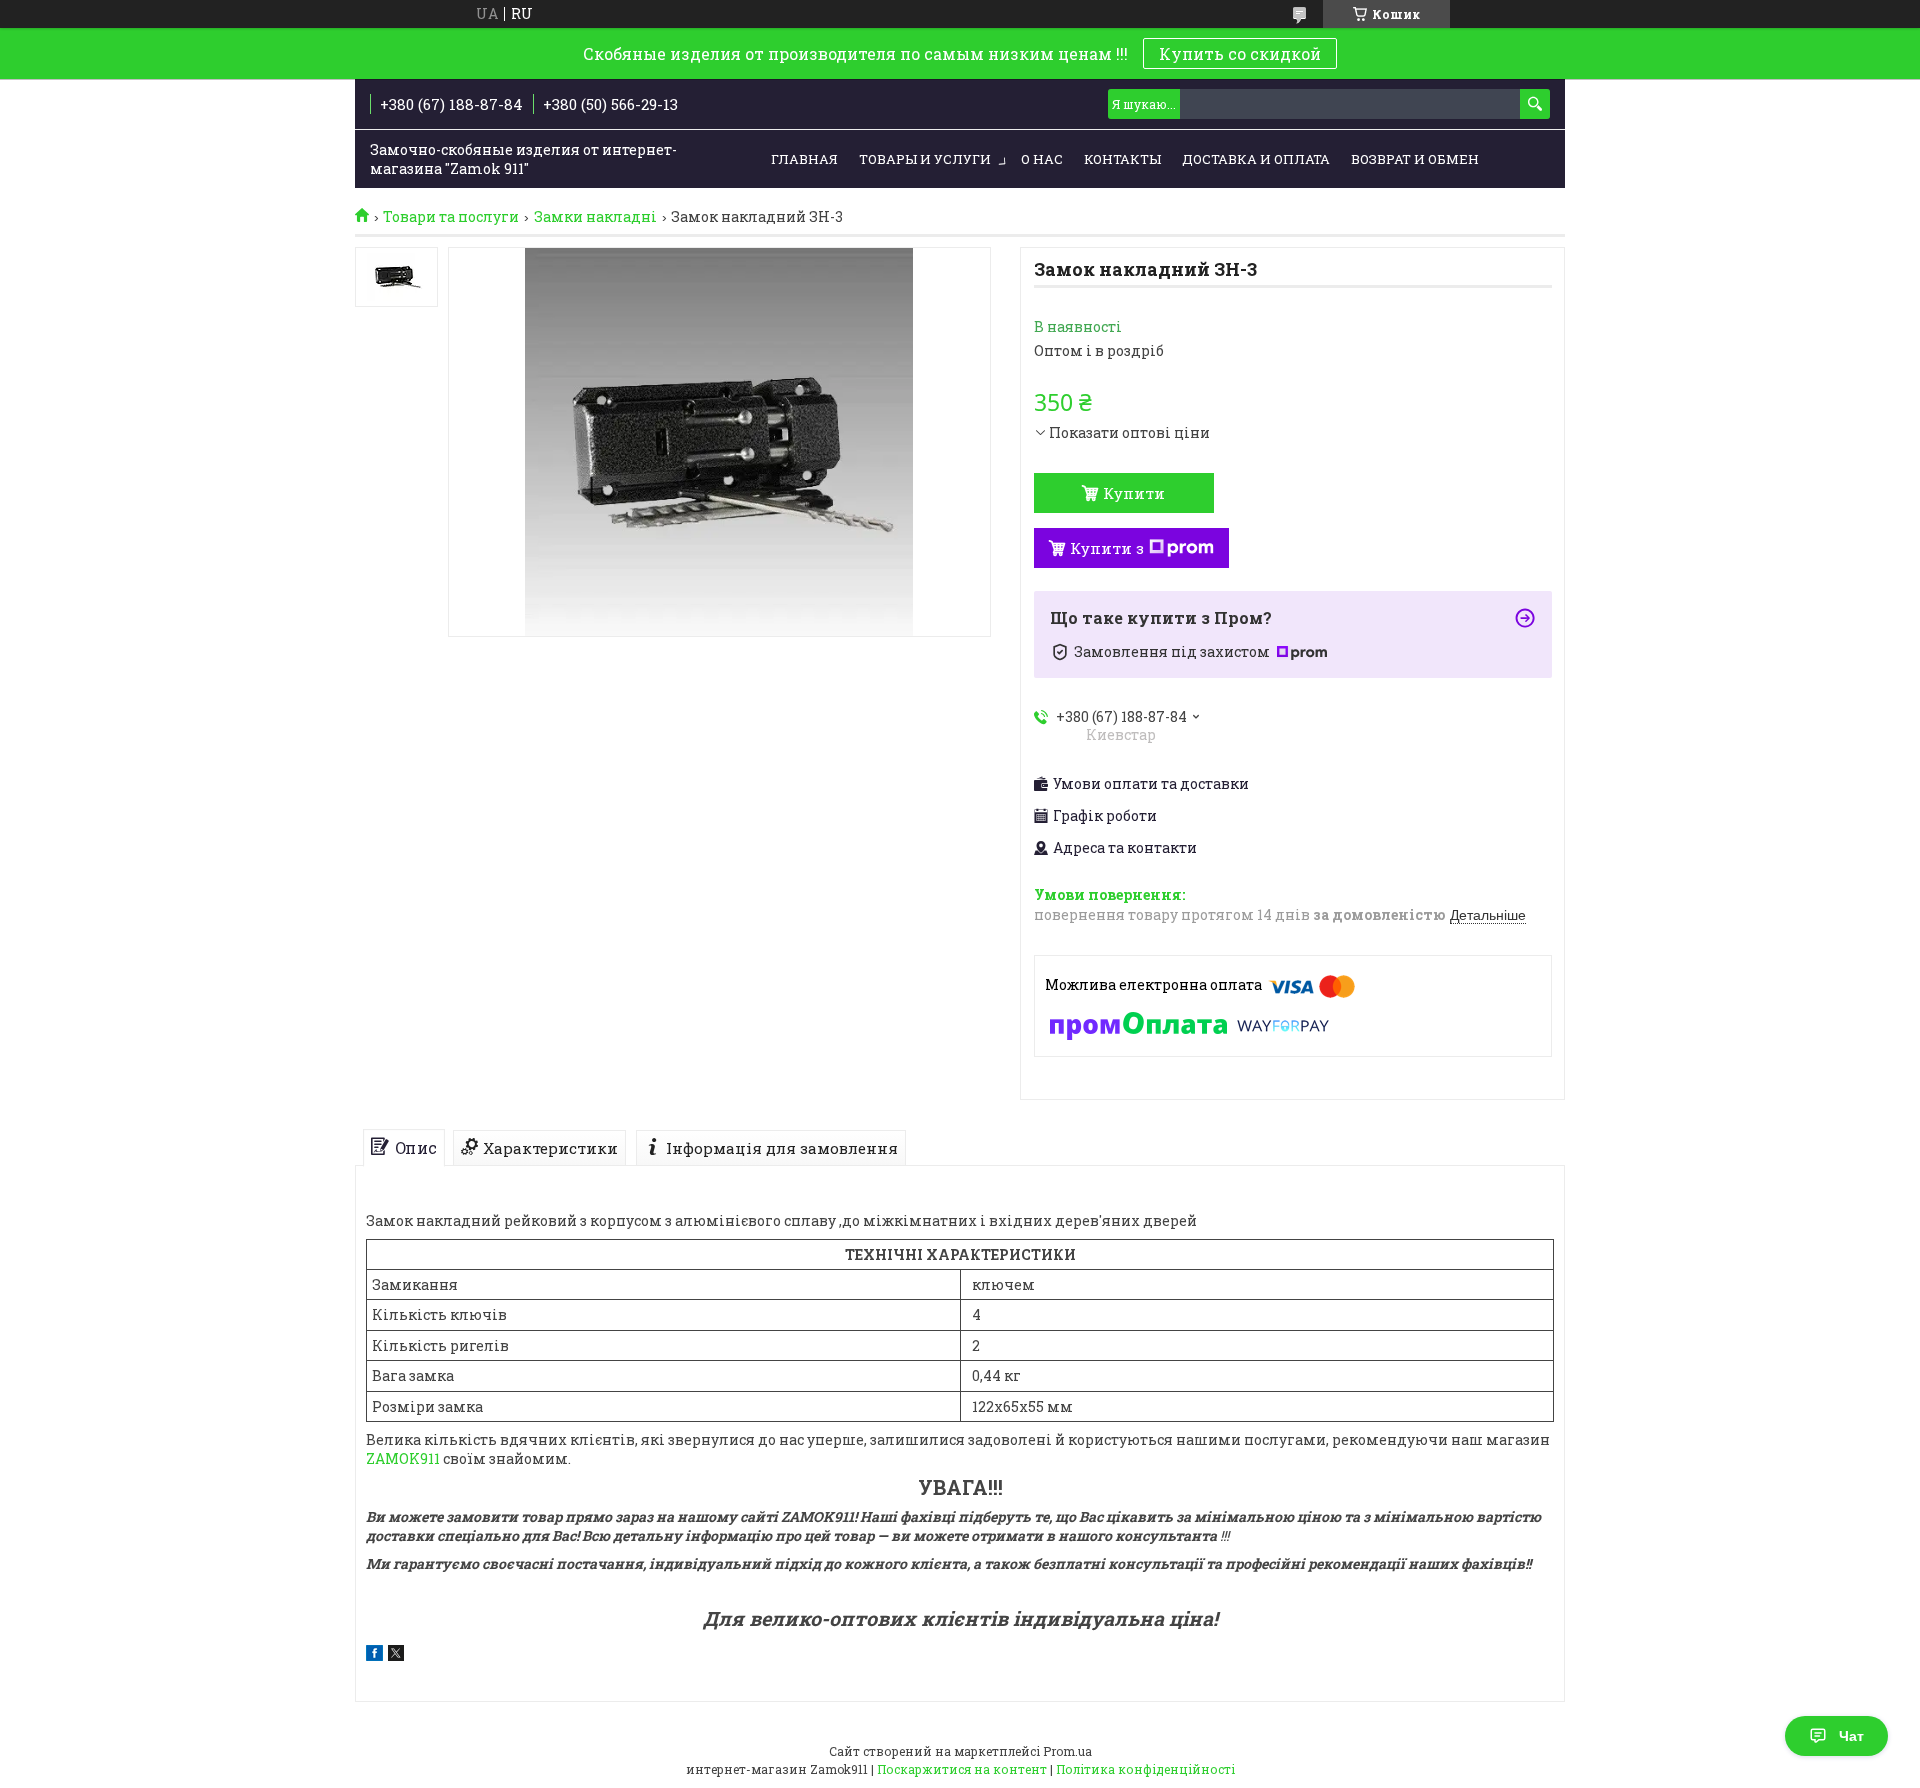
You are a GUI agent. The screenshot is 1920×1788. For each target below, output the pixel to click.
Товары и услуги (925, 159)
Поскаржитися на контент (962, 1769)
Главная (804, 159)
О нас (1042, 159)
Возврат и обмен (1415, 159)
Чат (1851, 1736)
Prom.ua (1067, 1751)
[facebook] (374, 1655)
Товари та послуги (451, 217)
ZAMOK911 (403, 1458)
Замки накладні (595, 217)
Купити (1134, 493)
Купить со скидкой (1240, 53)
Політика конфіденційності (1145, 1769)
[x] (396, 1655)
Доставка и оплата (1256, 159)
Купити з (1107, 548)
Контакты (1122, 159)
